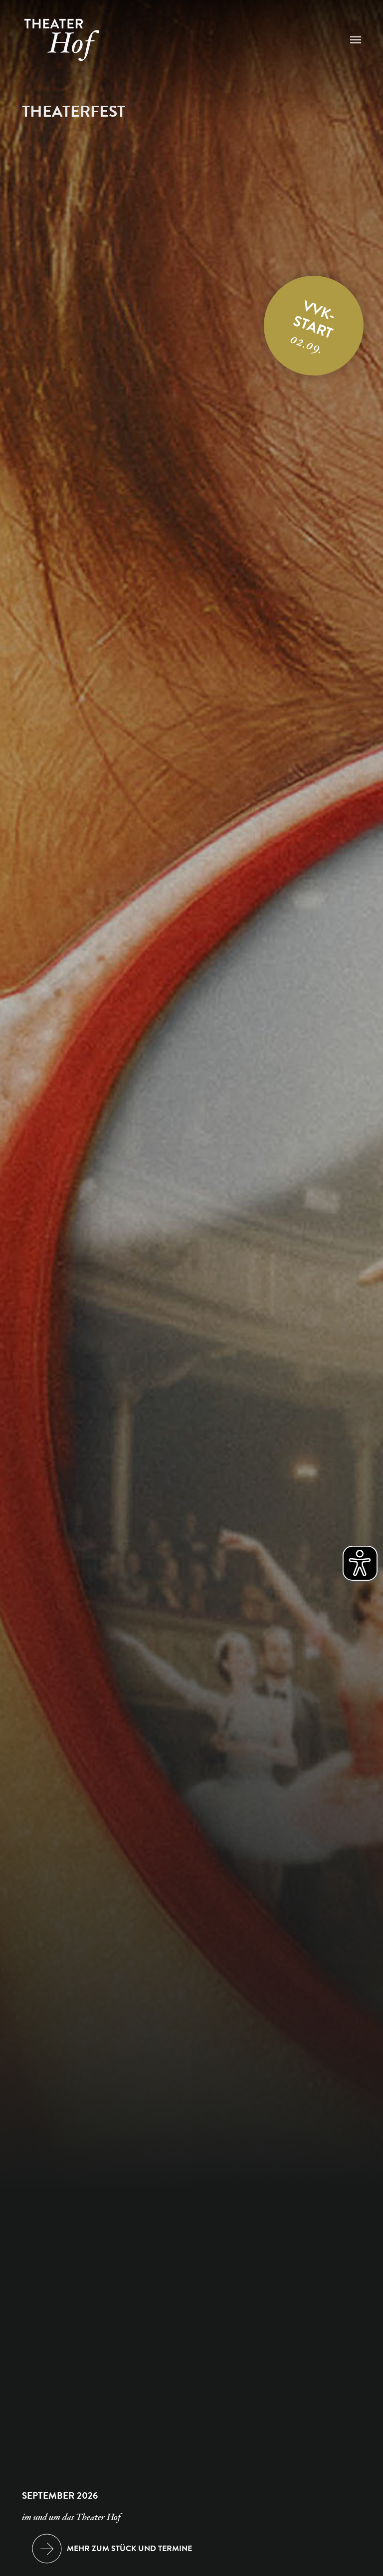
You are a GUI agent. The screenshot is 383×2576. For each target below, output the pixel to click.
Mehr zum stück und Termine (129, 2549)
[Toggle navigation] (356, 40)
